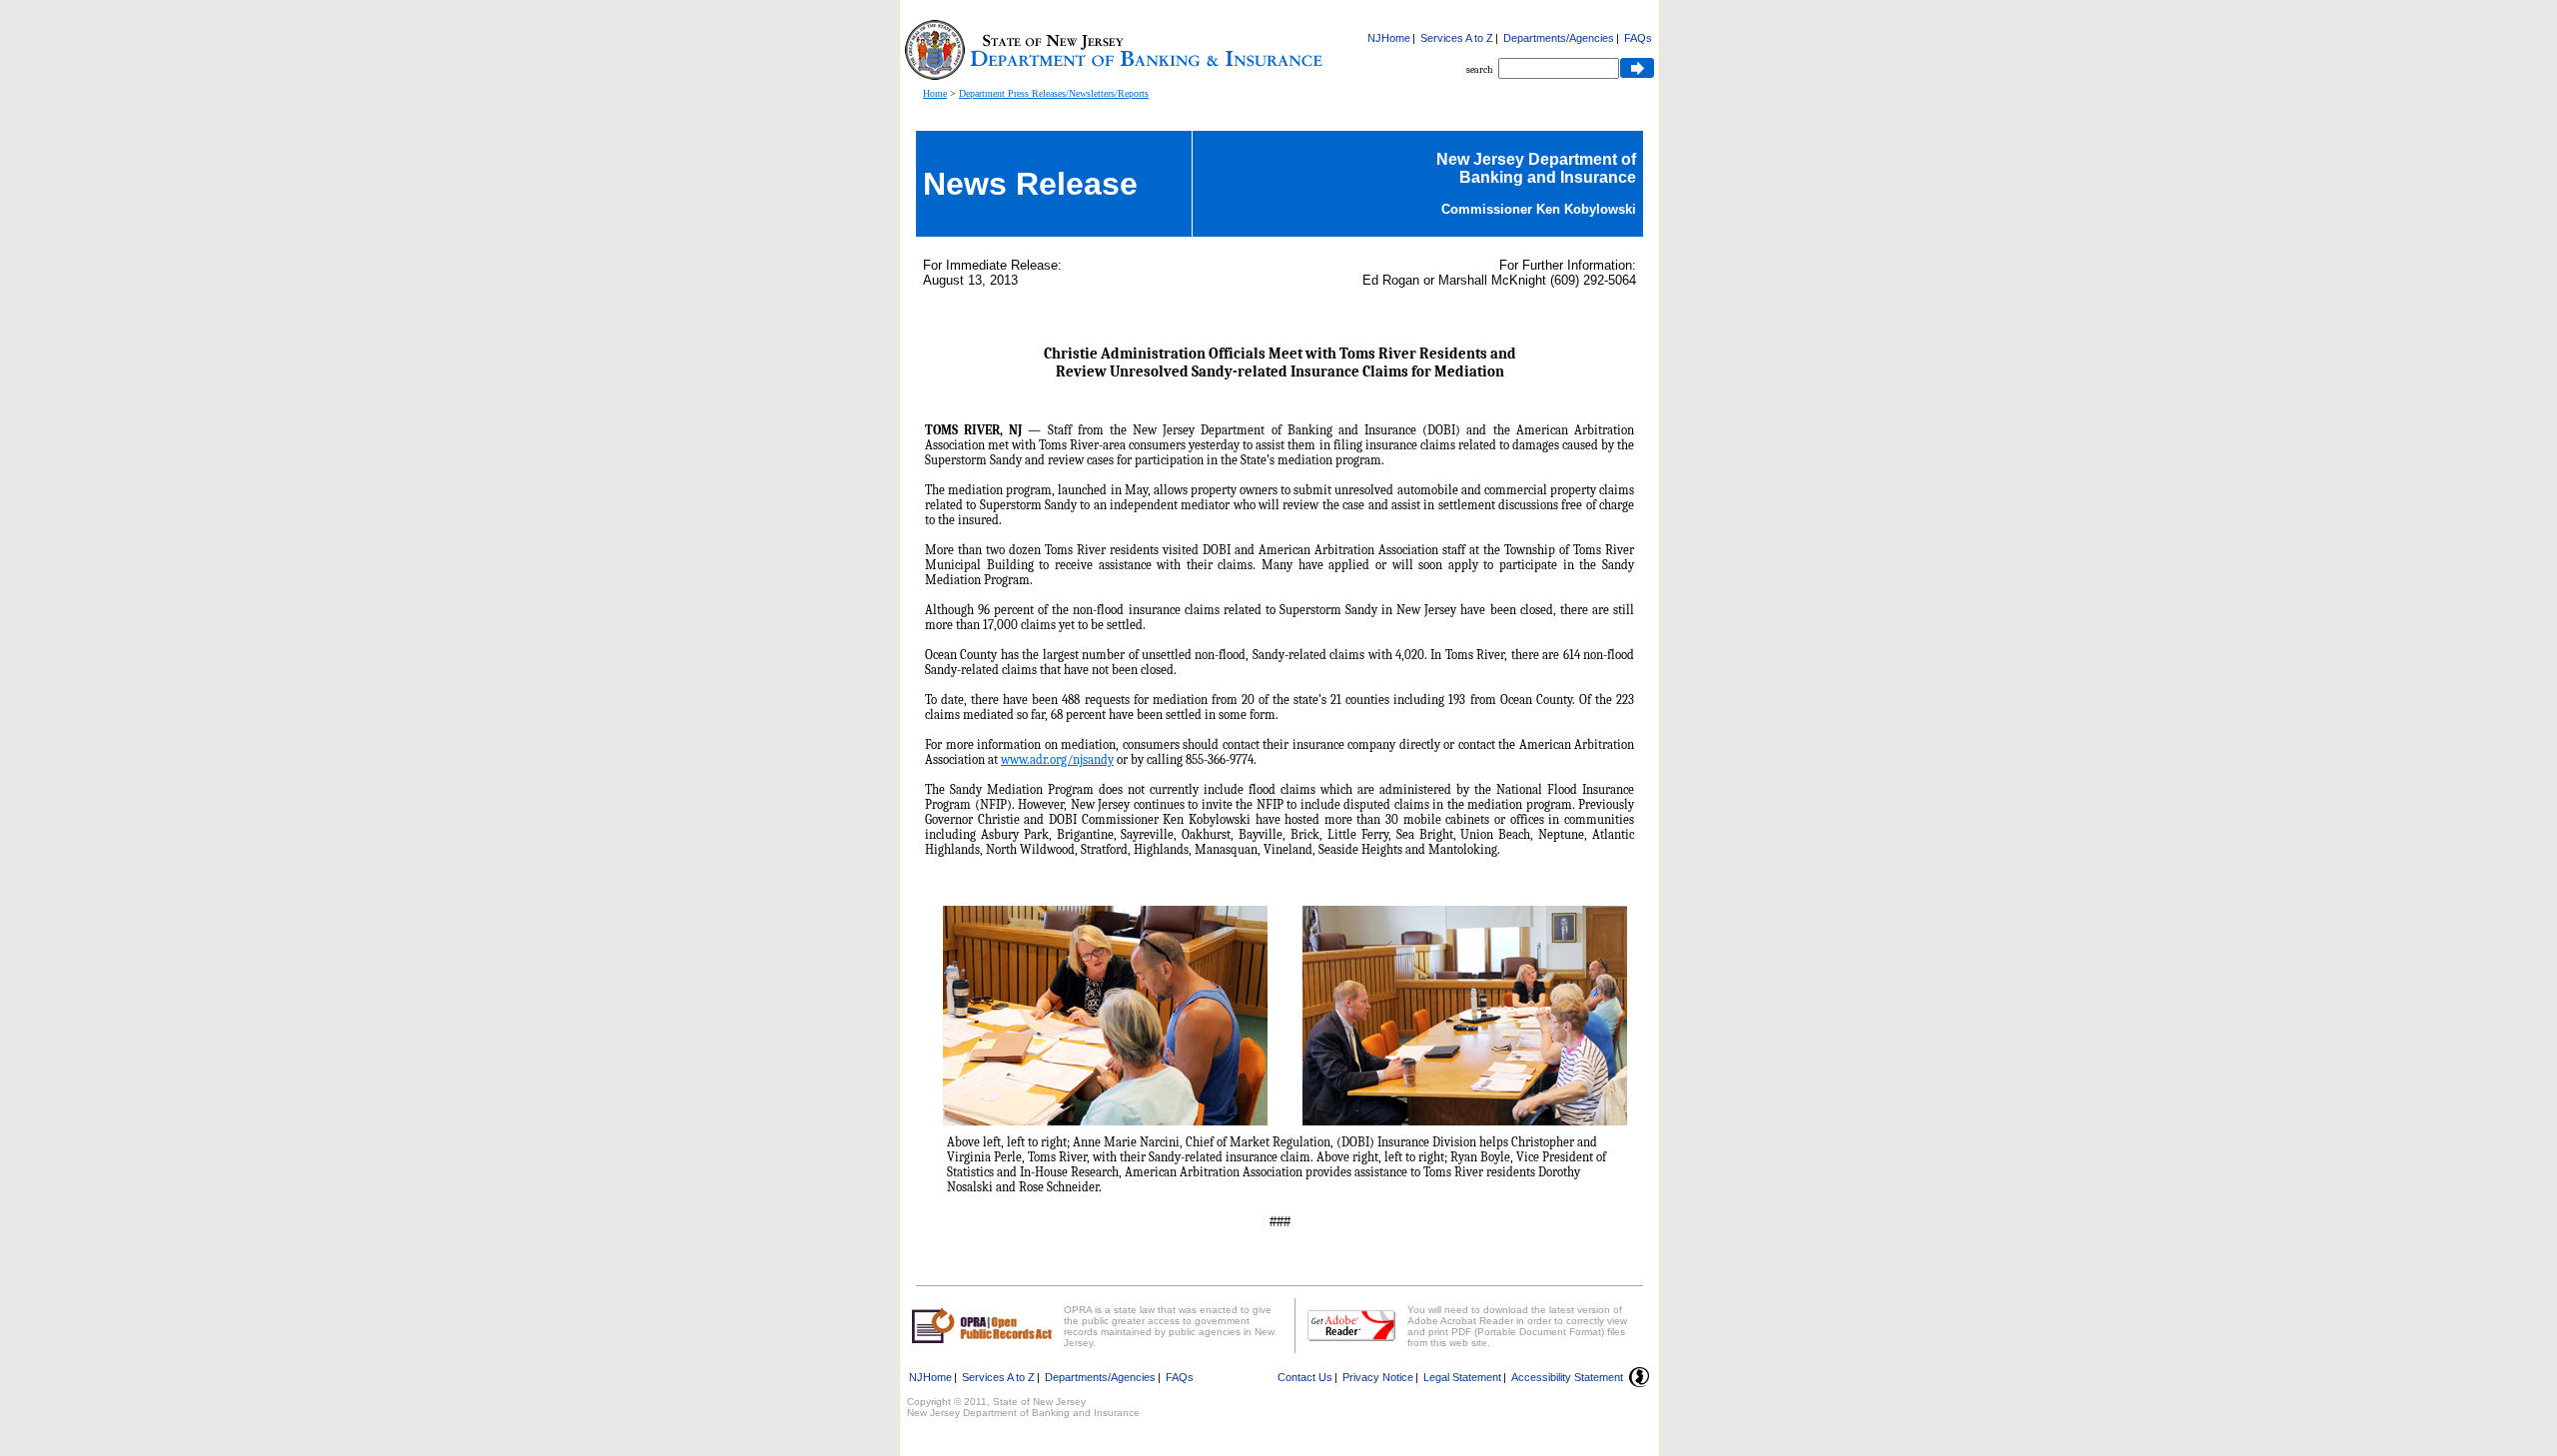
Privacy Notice (1378, 1377)
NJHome (1389, 38)
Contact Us (1305, 1377)
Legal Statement (1462, 1377)
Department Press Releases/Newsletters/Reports (1054, 93)
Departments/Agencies (1559, 38)
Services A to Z (1457, 38)
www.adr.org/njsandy (1057, 759)
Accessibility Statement (1567, 1377)
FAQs (1638, 38)
